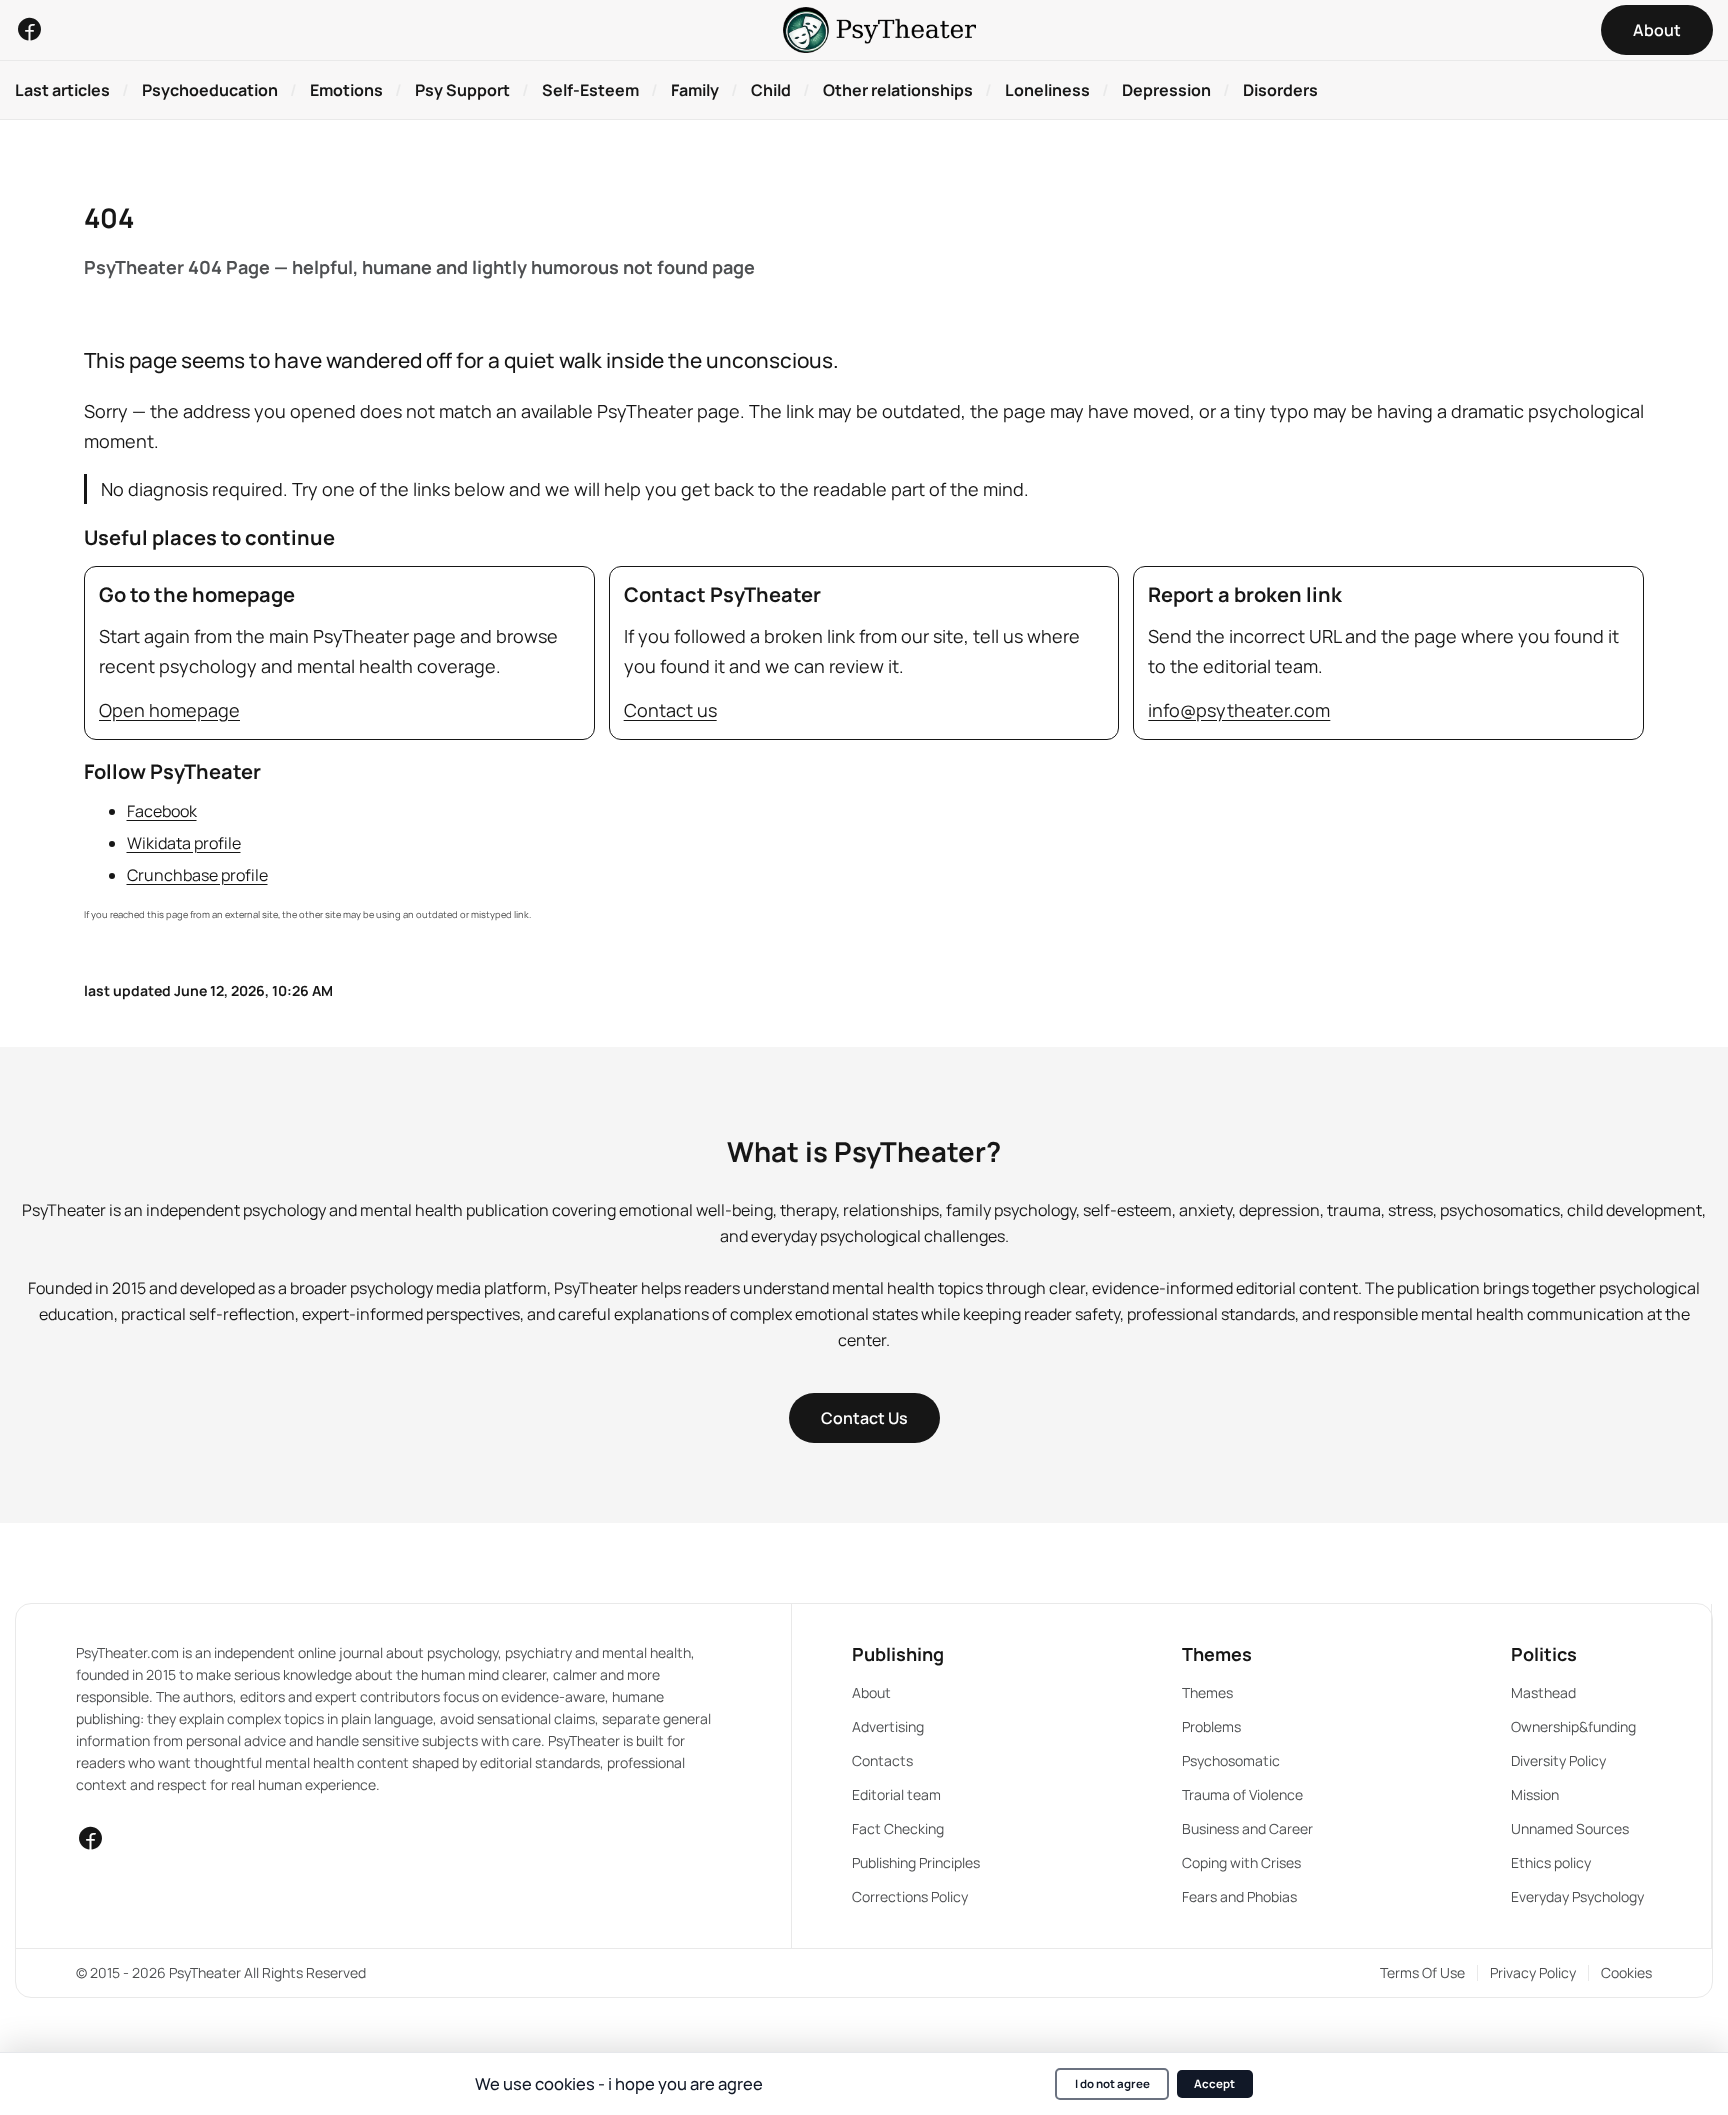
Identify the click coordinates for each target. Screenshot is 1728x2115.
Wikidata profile (184, 843)
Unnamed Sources (1570, 1828)
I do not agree (1112, 2083)
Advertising (888, 1726)
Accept (1214, 2083)
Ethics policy (1551, 1862)
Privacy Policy (1533, 1972)
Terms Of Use (1422, 1972)
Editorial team (896, 1794)
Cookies (1626, 1972)
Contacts (882, 1760)
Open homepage (169, 710)
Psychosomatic (1231, 1760)
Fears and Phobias (1239, 1896)
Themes (1207, 1692)
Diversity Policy (1558, 1760)
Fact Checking (898, 1828)
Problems (1211, 1726)
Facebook (162, 811)
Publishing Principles (916, 1862)
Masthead (1543, 1692)
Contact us (670, 710)
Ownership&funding (1573, 1726)
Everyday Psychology (1577, 1896)
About (871, 1692)
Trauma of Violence (1242, 1794)
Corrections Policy (910, 1896)
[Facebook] (29, 29)
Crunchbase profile (197, 875)
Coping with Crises (1241, 1862)
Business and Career (1247, 1828)
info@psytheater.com (1239, 710)
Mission (1535, 1794)
